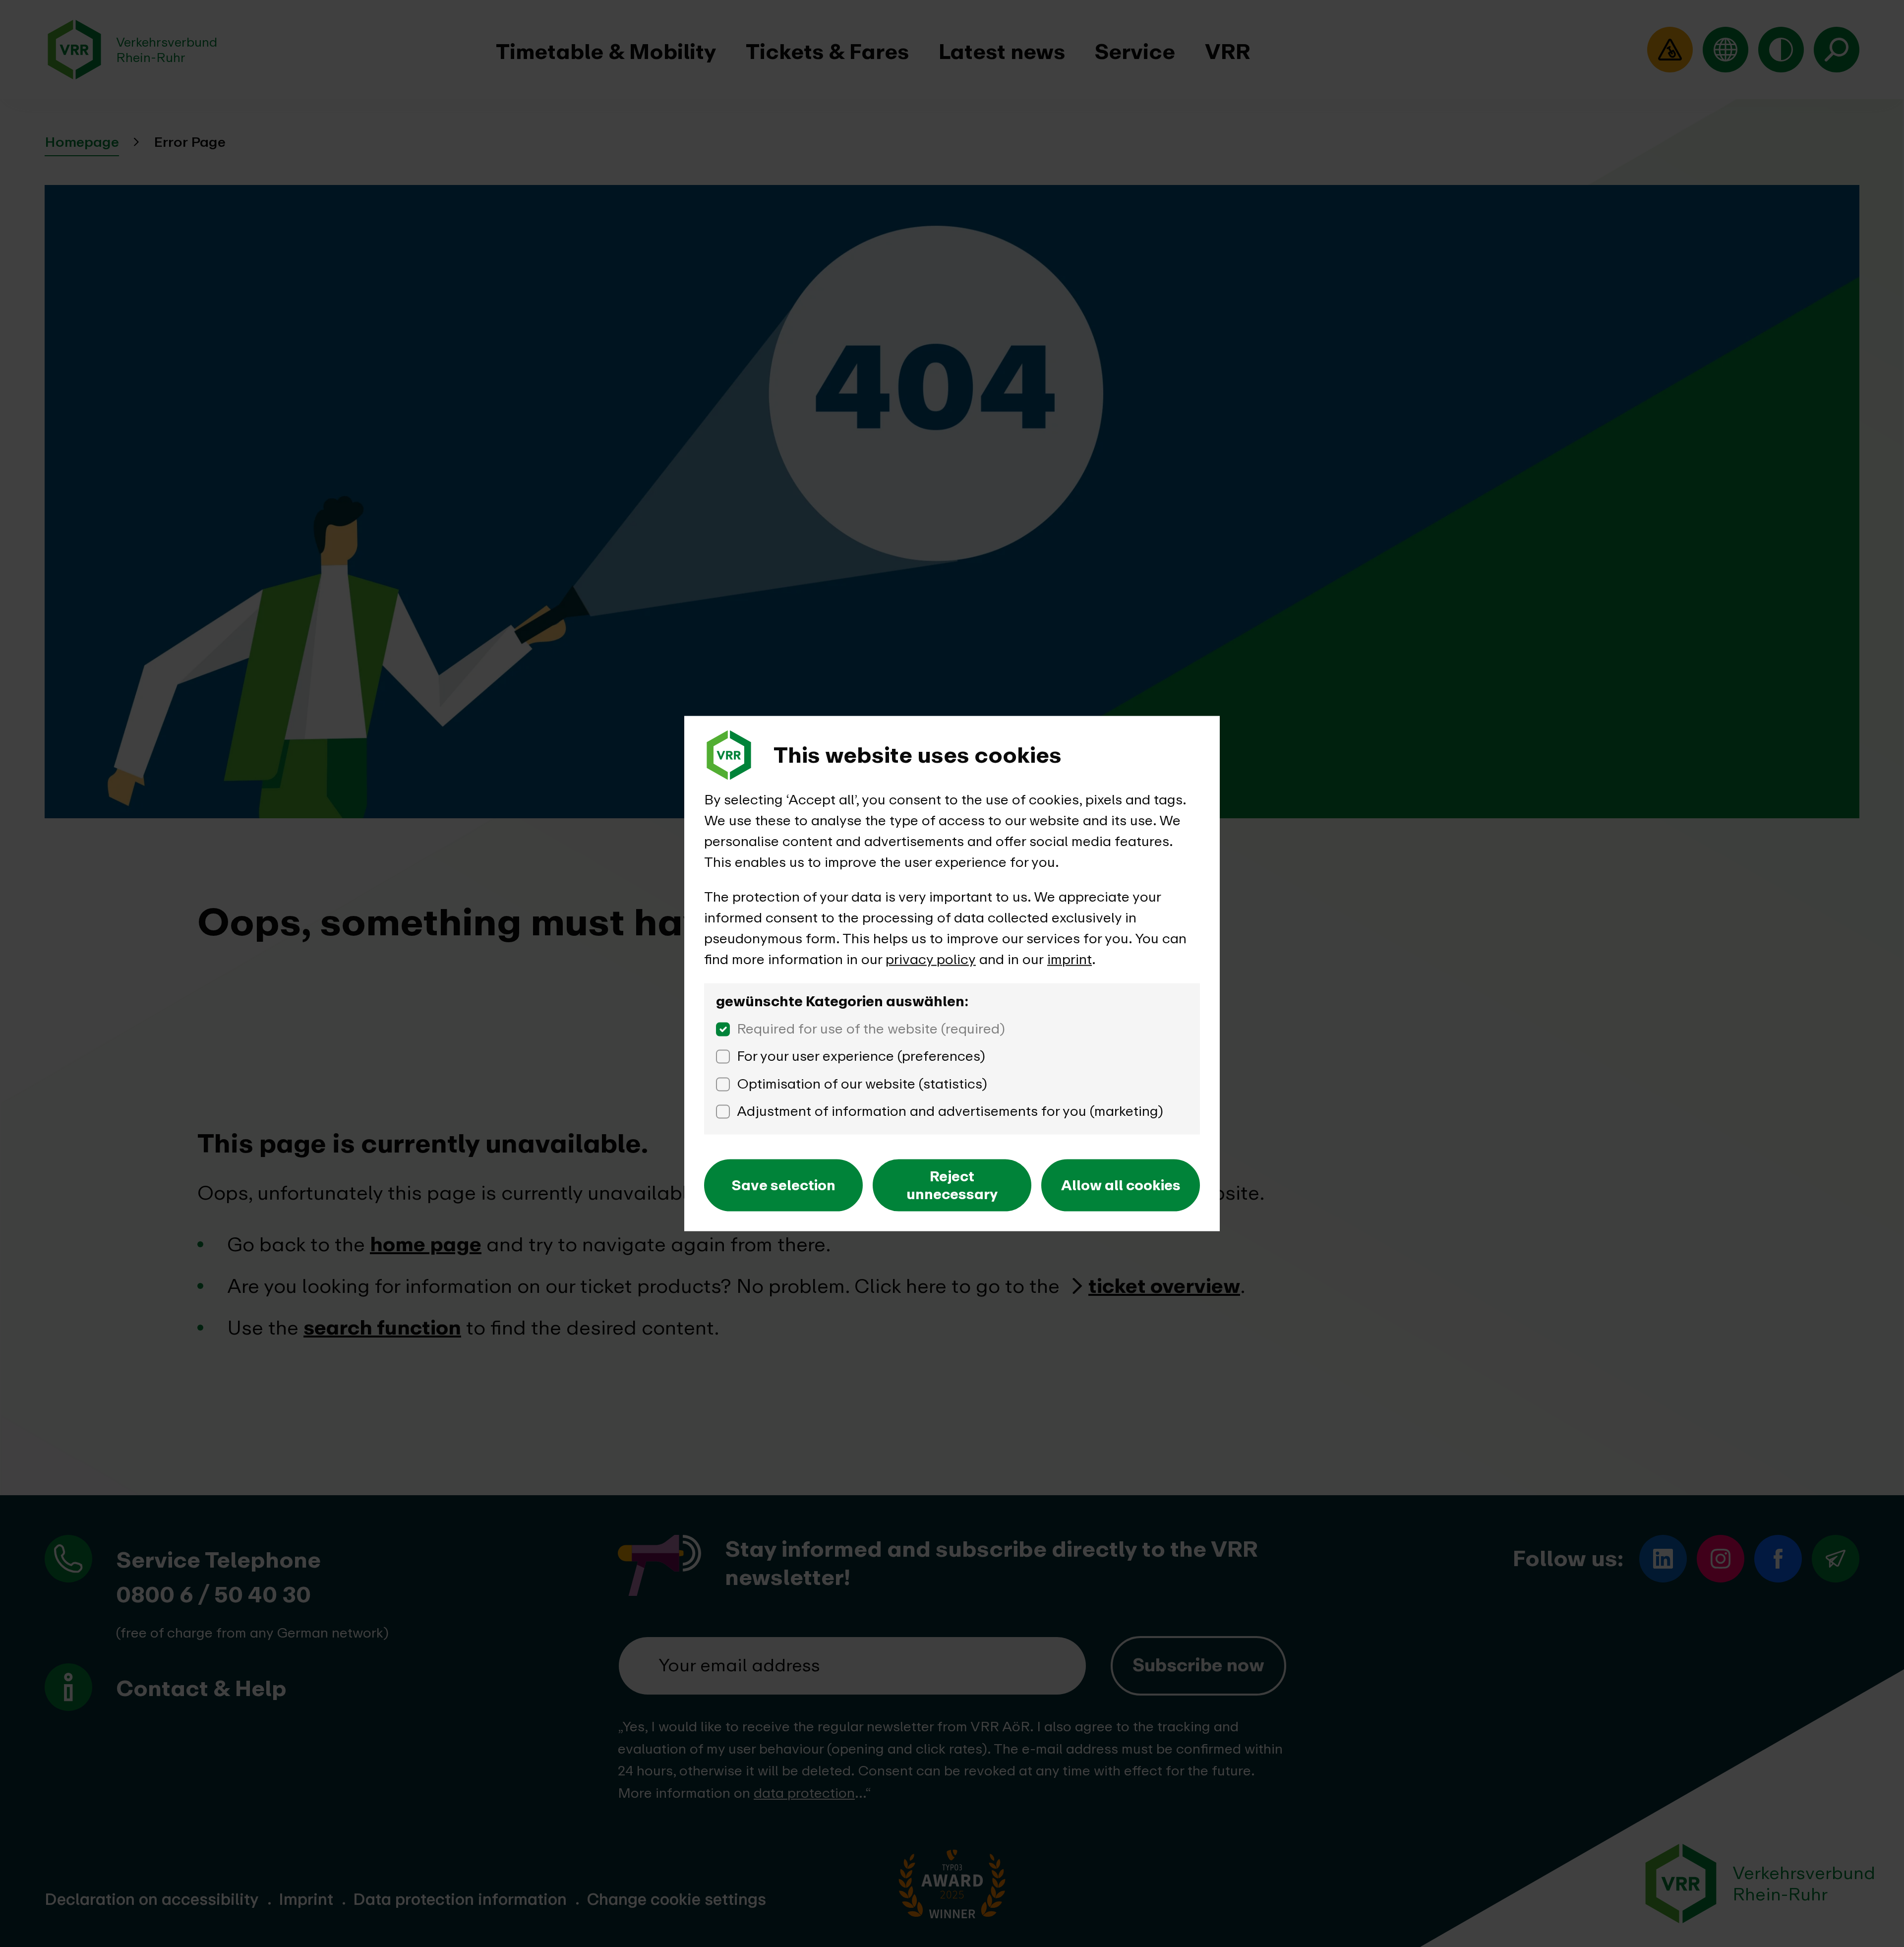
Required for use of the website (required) (871, 1029)
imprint (1070, 959)
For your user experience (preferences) (861, 1056)
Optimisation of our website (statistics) (862, 1084)
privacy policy (931, 959)
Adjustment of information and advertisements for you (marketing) (950, 1111)
